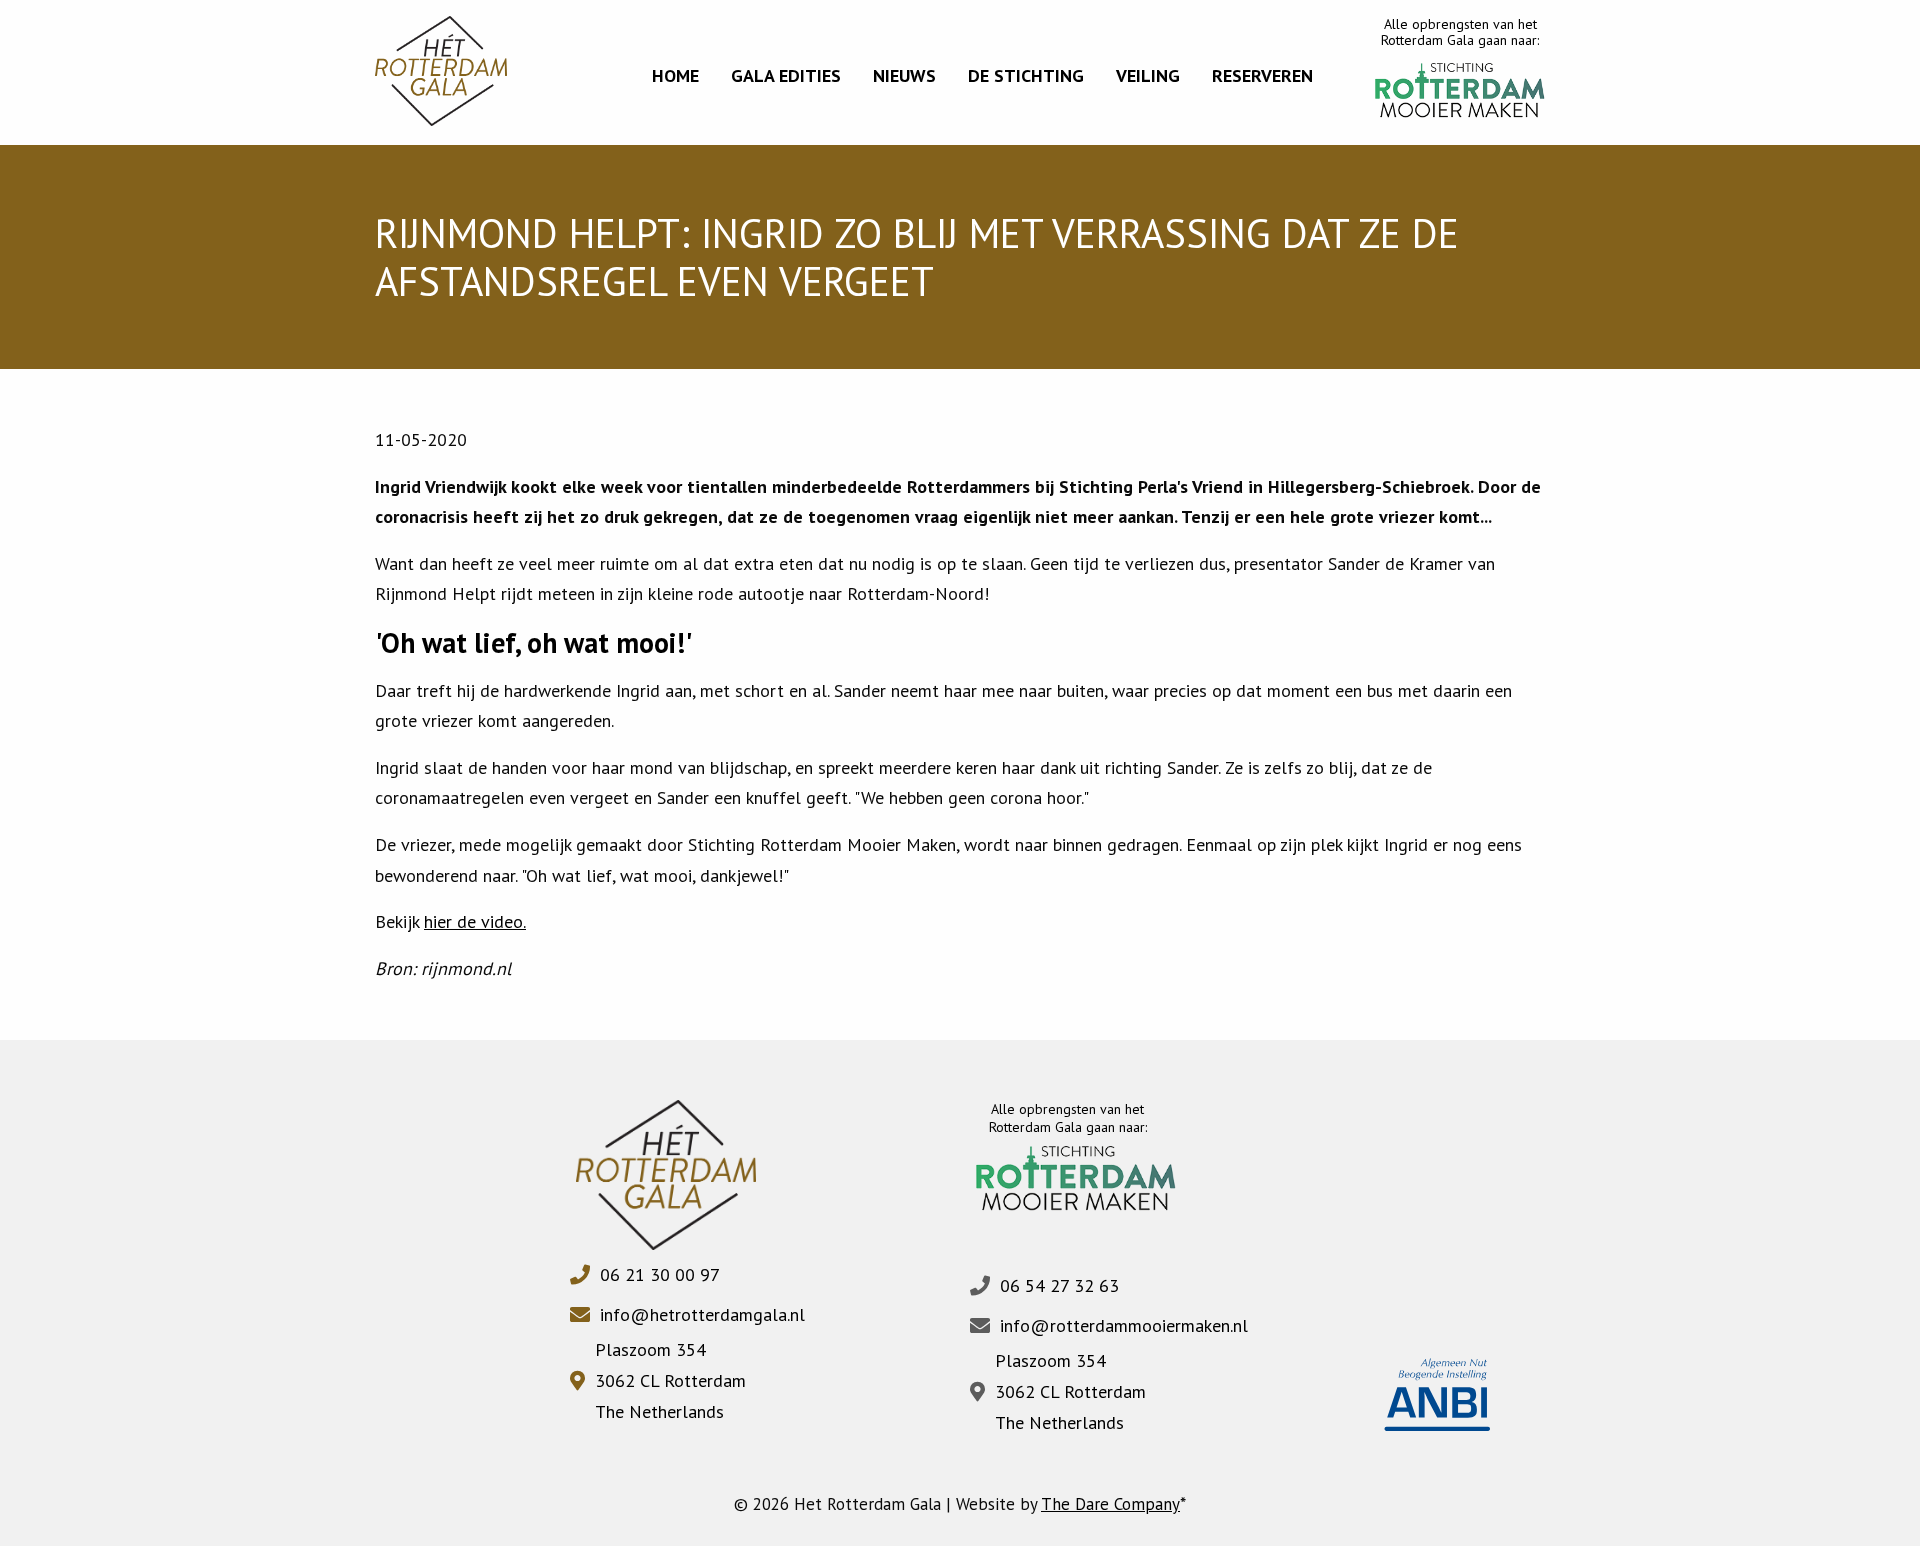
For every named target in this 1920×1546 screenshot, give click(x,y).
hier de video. (475, 921)
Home (675, 75)
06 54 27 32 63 (1059, 1285)
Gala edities (786, 75)
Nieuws (904, 75)
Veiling (1148, 75)
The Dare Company (1110, 1504)
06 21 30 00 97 (660, 1274)
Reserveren (1262, 75)
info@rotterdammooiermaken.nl (1124, 1325)
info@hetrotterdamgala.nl (702, 1314)
